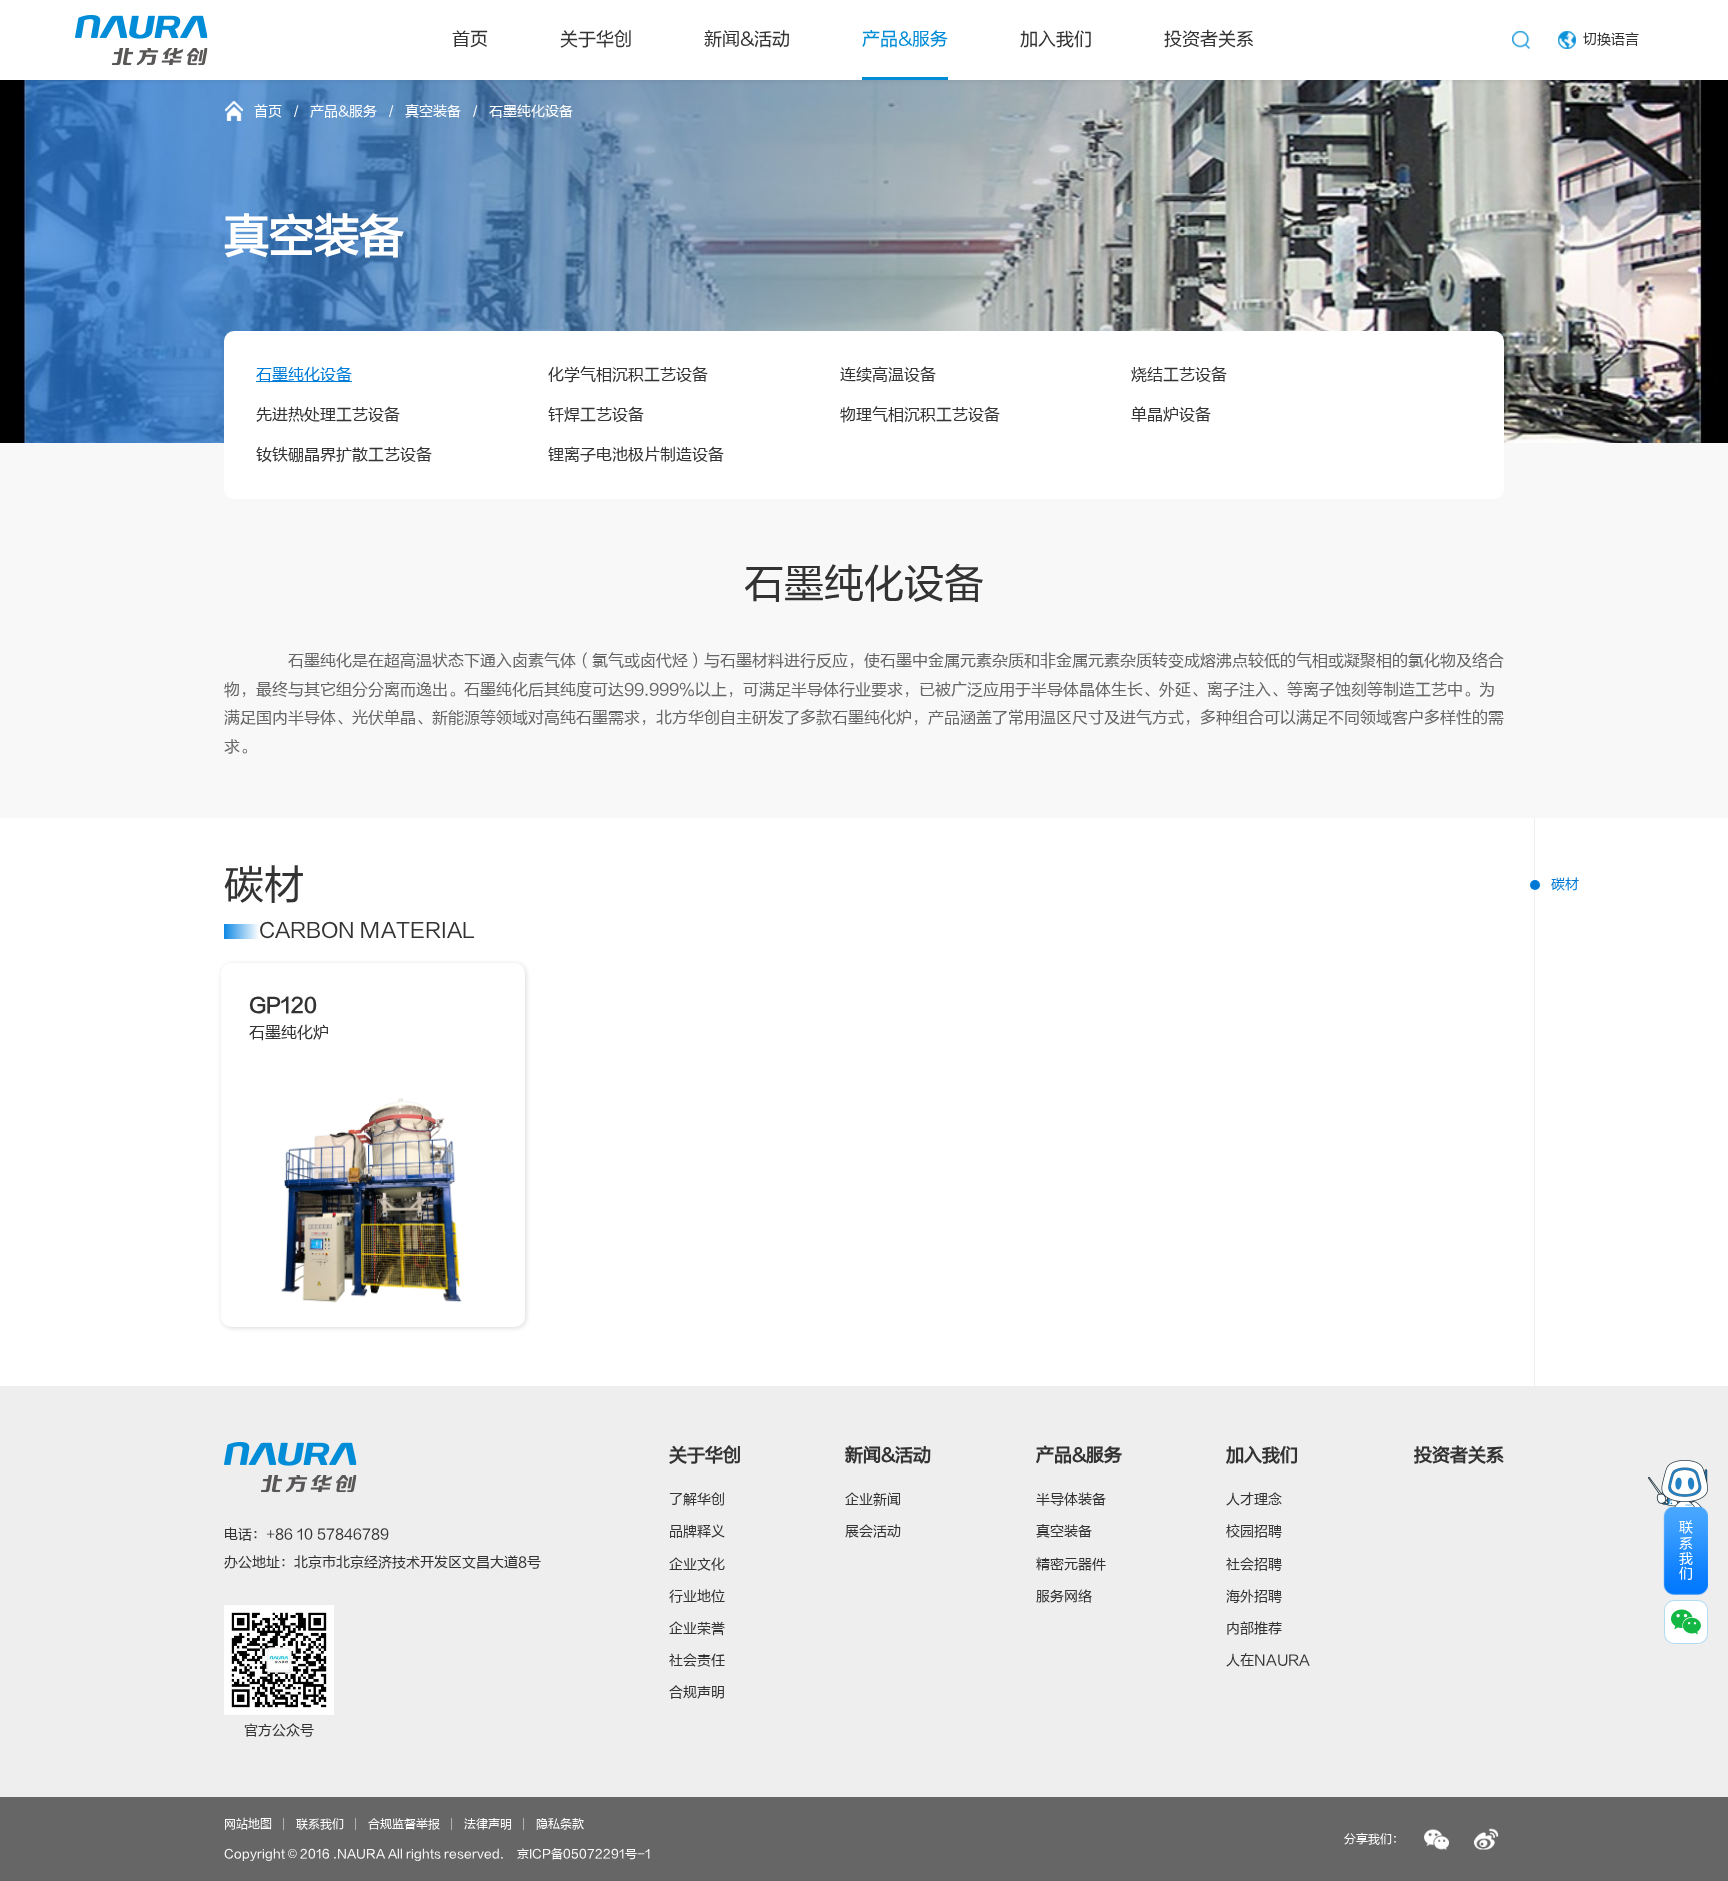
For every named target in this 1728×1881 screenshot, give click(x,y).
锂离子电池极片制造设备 (636, 455)
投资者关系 (1209, 39)
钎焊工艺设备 (596, 415)
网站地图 (248, 1824)
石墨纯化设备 (304, 375)
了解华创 (697, 1499)
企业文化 (697, 1564)
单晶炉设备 (1171, 415)
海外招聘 (1254, 1596)
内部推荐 (1254, 1628)
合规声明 (697, 1692)
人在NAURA (1268, 1660)
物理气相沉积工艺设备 (920, 415)
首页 (470, 39)
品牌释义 (697, 1531)
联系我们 (320, 1824)
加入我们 (1056, 39)
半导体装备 (1071, 1499)
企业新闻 (873, 1499)
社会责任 (697, 1660)
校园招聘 (1254, 1531)
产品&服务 (905, 39)
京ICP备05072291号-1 (584, 1854)
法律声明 (488, 1824)
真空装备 (433, 111)
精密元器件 (1071, 1564)
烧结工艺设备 (1179, 375)
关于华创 (596, 39)
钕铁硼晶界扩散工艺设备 (344, 455)
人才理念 (1254, 1499)
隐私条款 (560, 1824)
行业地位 (697, 1596)
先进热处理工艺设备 (328, 415)
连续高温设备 (888, 375)
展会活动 (873, 1531)
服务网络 (1064, 1596)
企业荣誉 (697, 1628)
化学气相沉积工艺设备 (628, 375)
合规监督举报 (404, 1824)
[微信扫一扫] (1436, 1839)
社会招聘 (1254, 1564)
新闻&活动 (747, 39)
